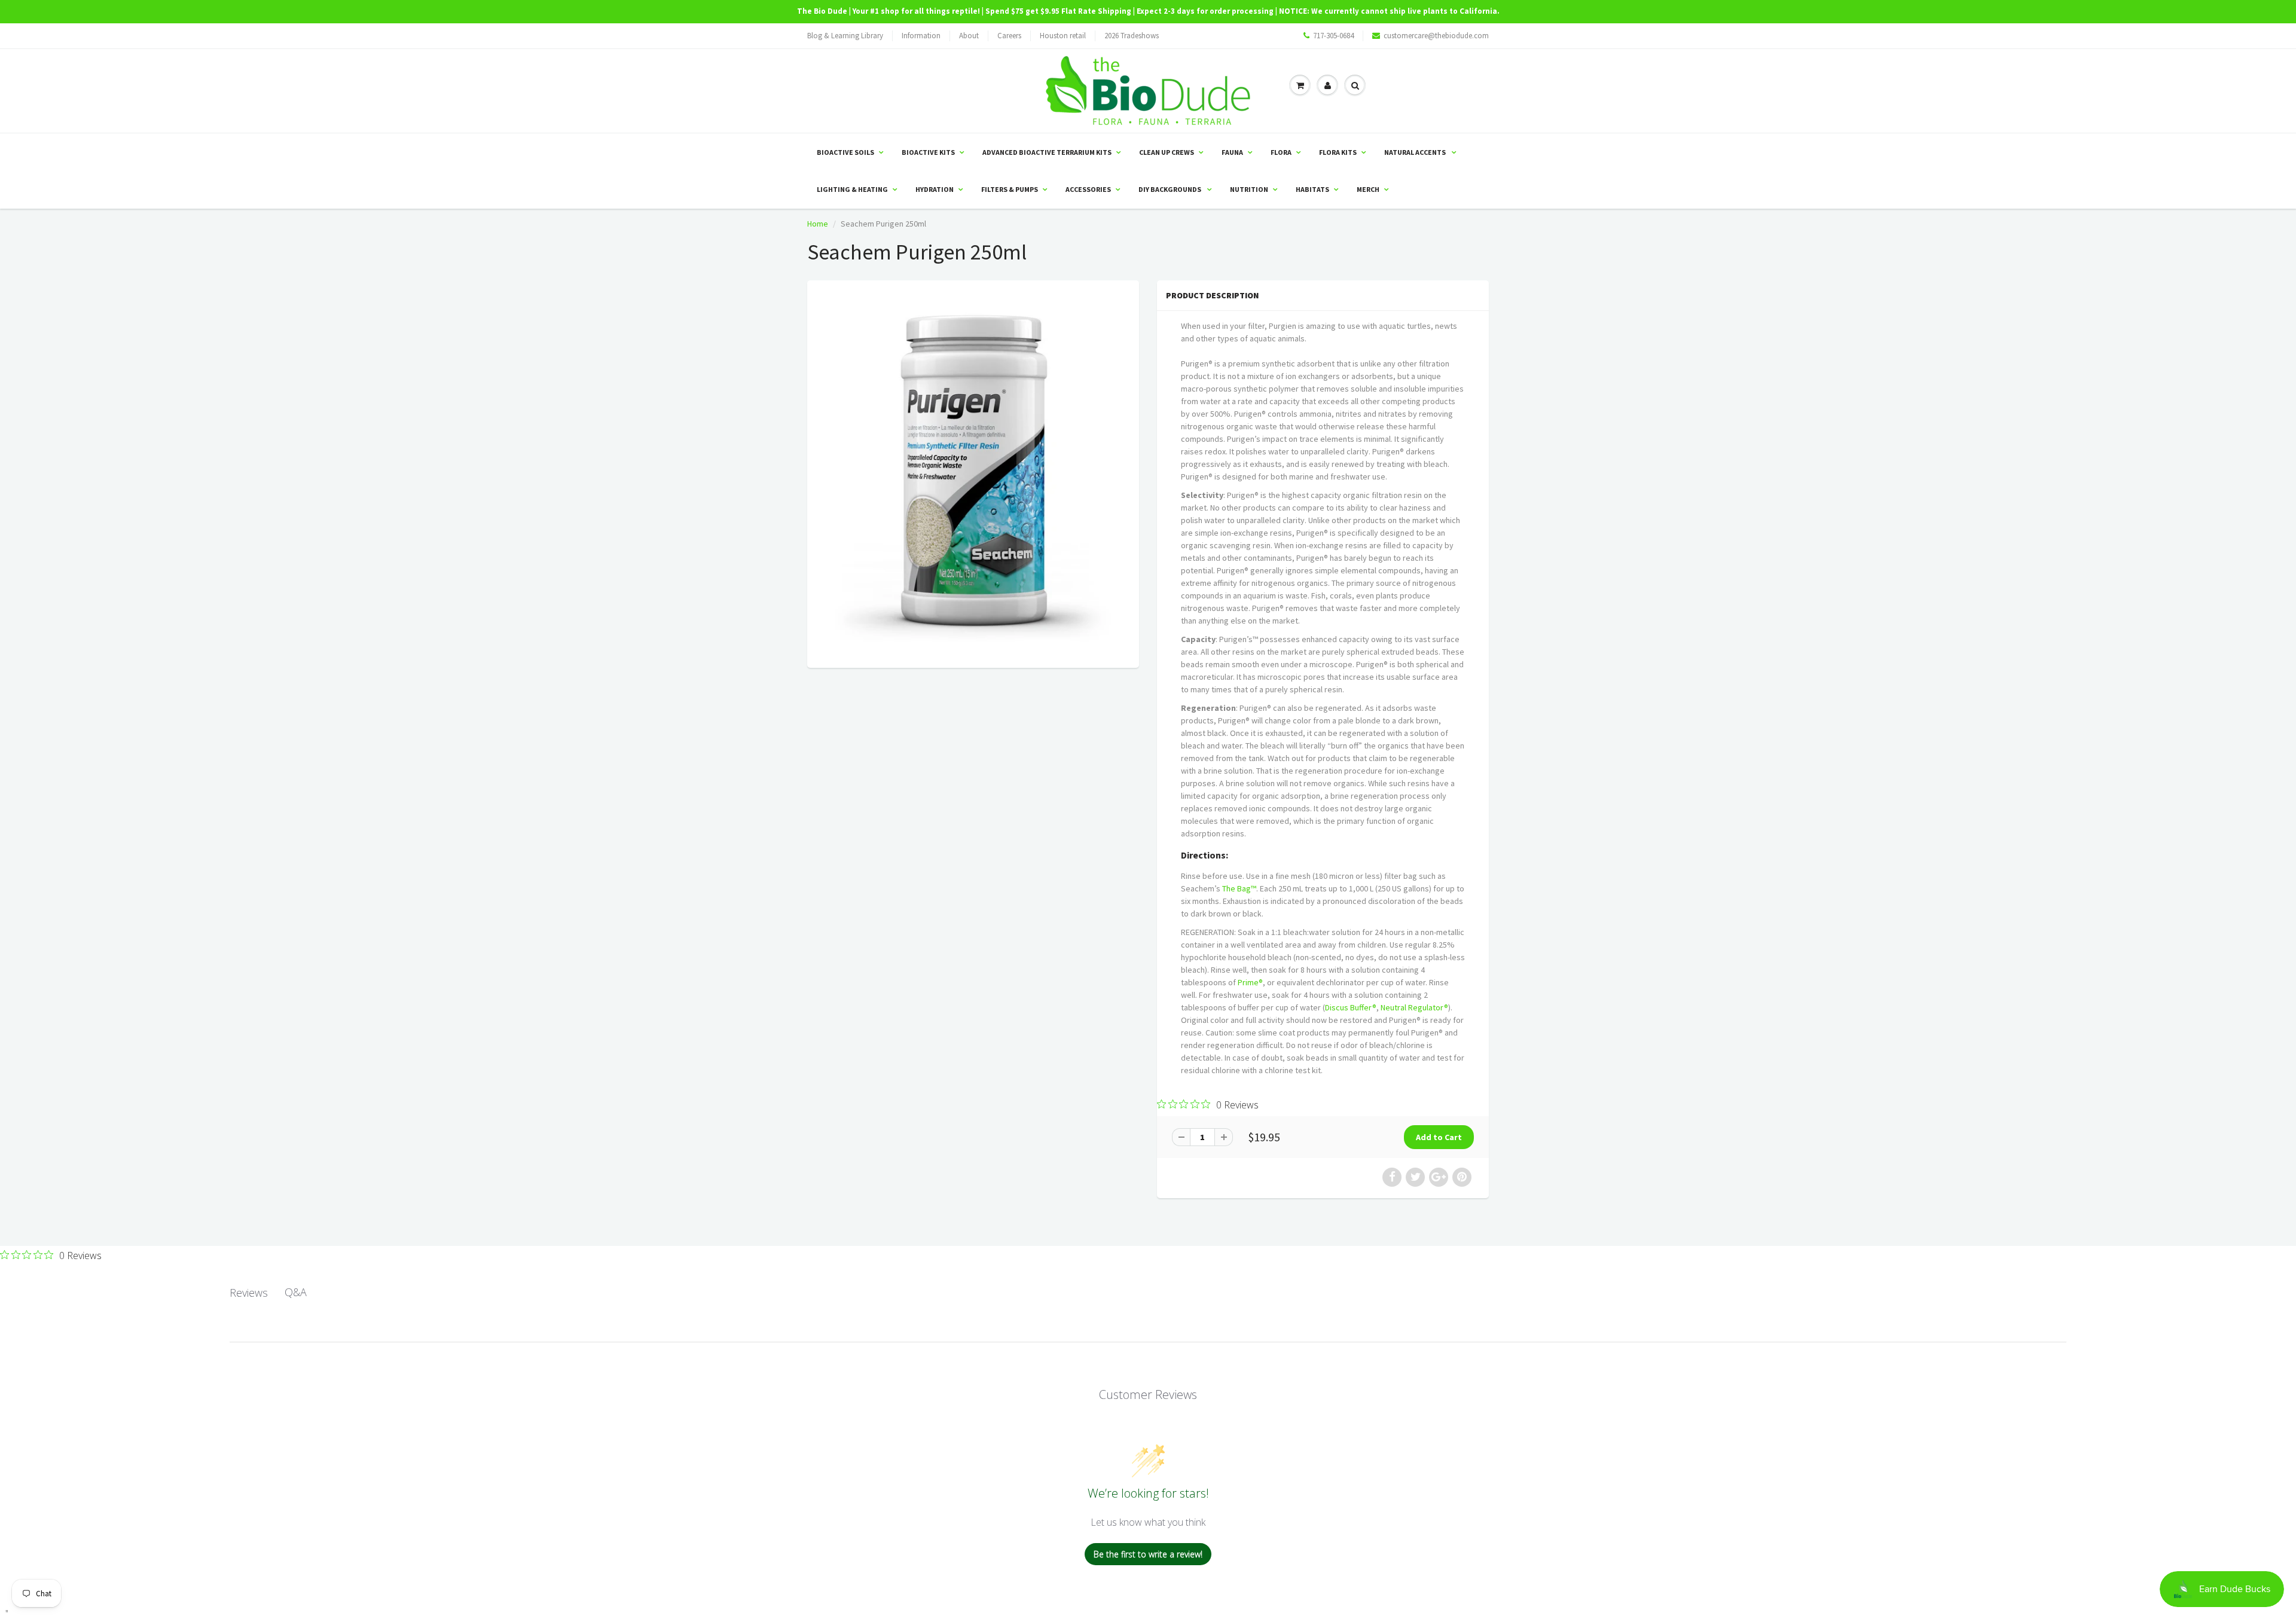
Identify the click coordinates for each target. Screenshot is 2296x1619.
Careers (1009, 36)
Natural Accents (1416, 152)
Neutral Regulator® (1414, 1007)
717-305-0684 (1333, 36)
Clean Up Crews (1167, 152)
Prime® (1250, 982)
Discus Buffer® (1351, 1007)
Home (818, 224)
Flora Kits (1338, 152)
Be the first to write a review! (1148, 1554)
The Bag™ (1239, 888)
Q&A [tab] (296, 1292)
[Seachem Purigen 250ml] (973, 473)
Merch (1368, 189)
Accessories (1088, 189)
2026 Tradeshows (1132, 36)
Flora (1281, 152)
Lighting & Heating (852, 189)
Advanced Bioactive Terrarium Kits (1047, 152)
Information (921, 36)
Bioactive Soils (845, 152)
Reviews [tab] (249, 1293)
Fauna (1232, 152)
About (969, 36)
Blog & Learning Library (845, 36)
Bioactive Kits (928, 152)
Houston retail (1063, 36)
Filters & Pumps (1010, 189)
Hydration (935, 189)
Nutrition (1249, 189)
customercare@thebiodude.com (1436, 36)
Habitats (1312, 189)
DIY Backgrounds (1170, 189)
